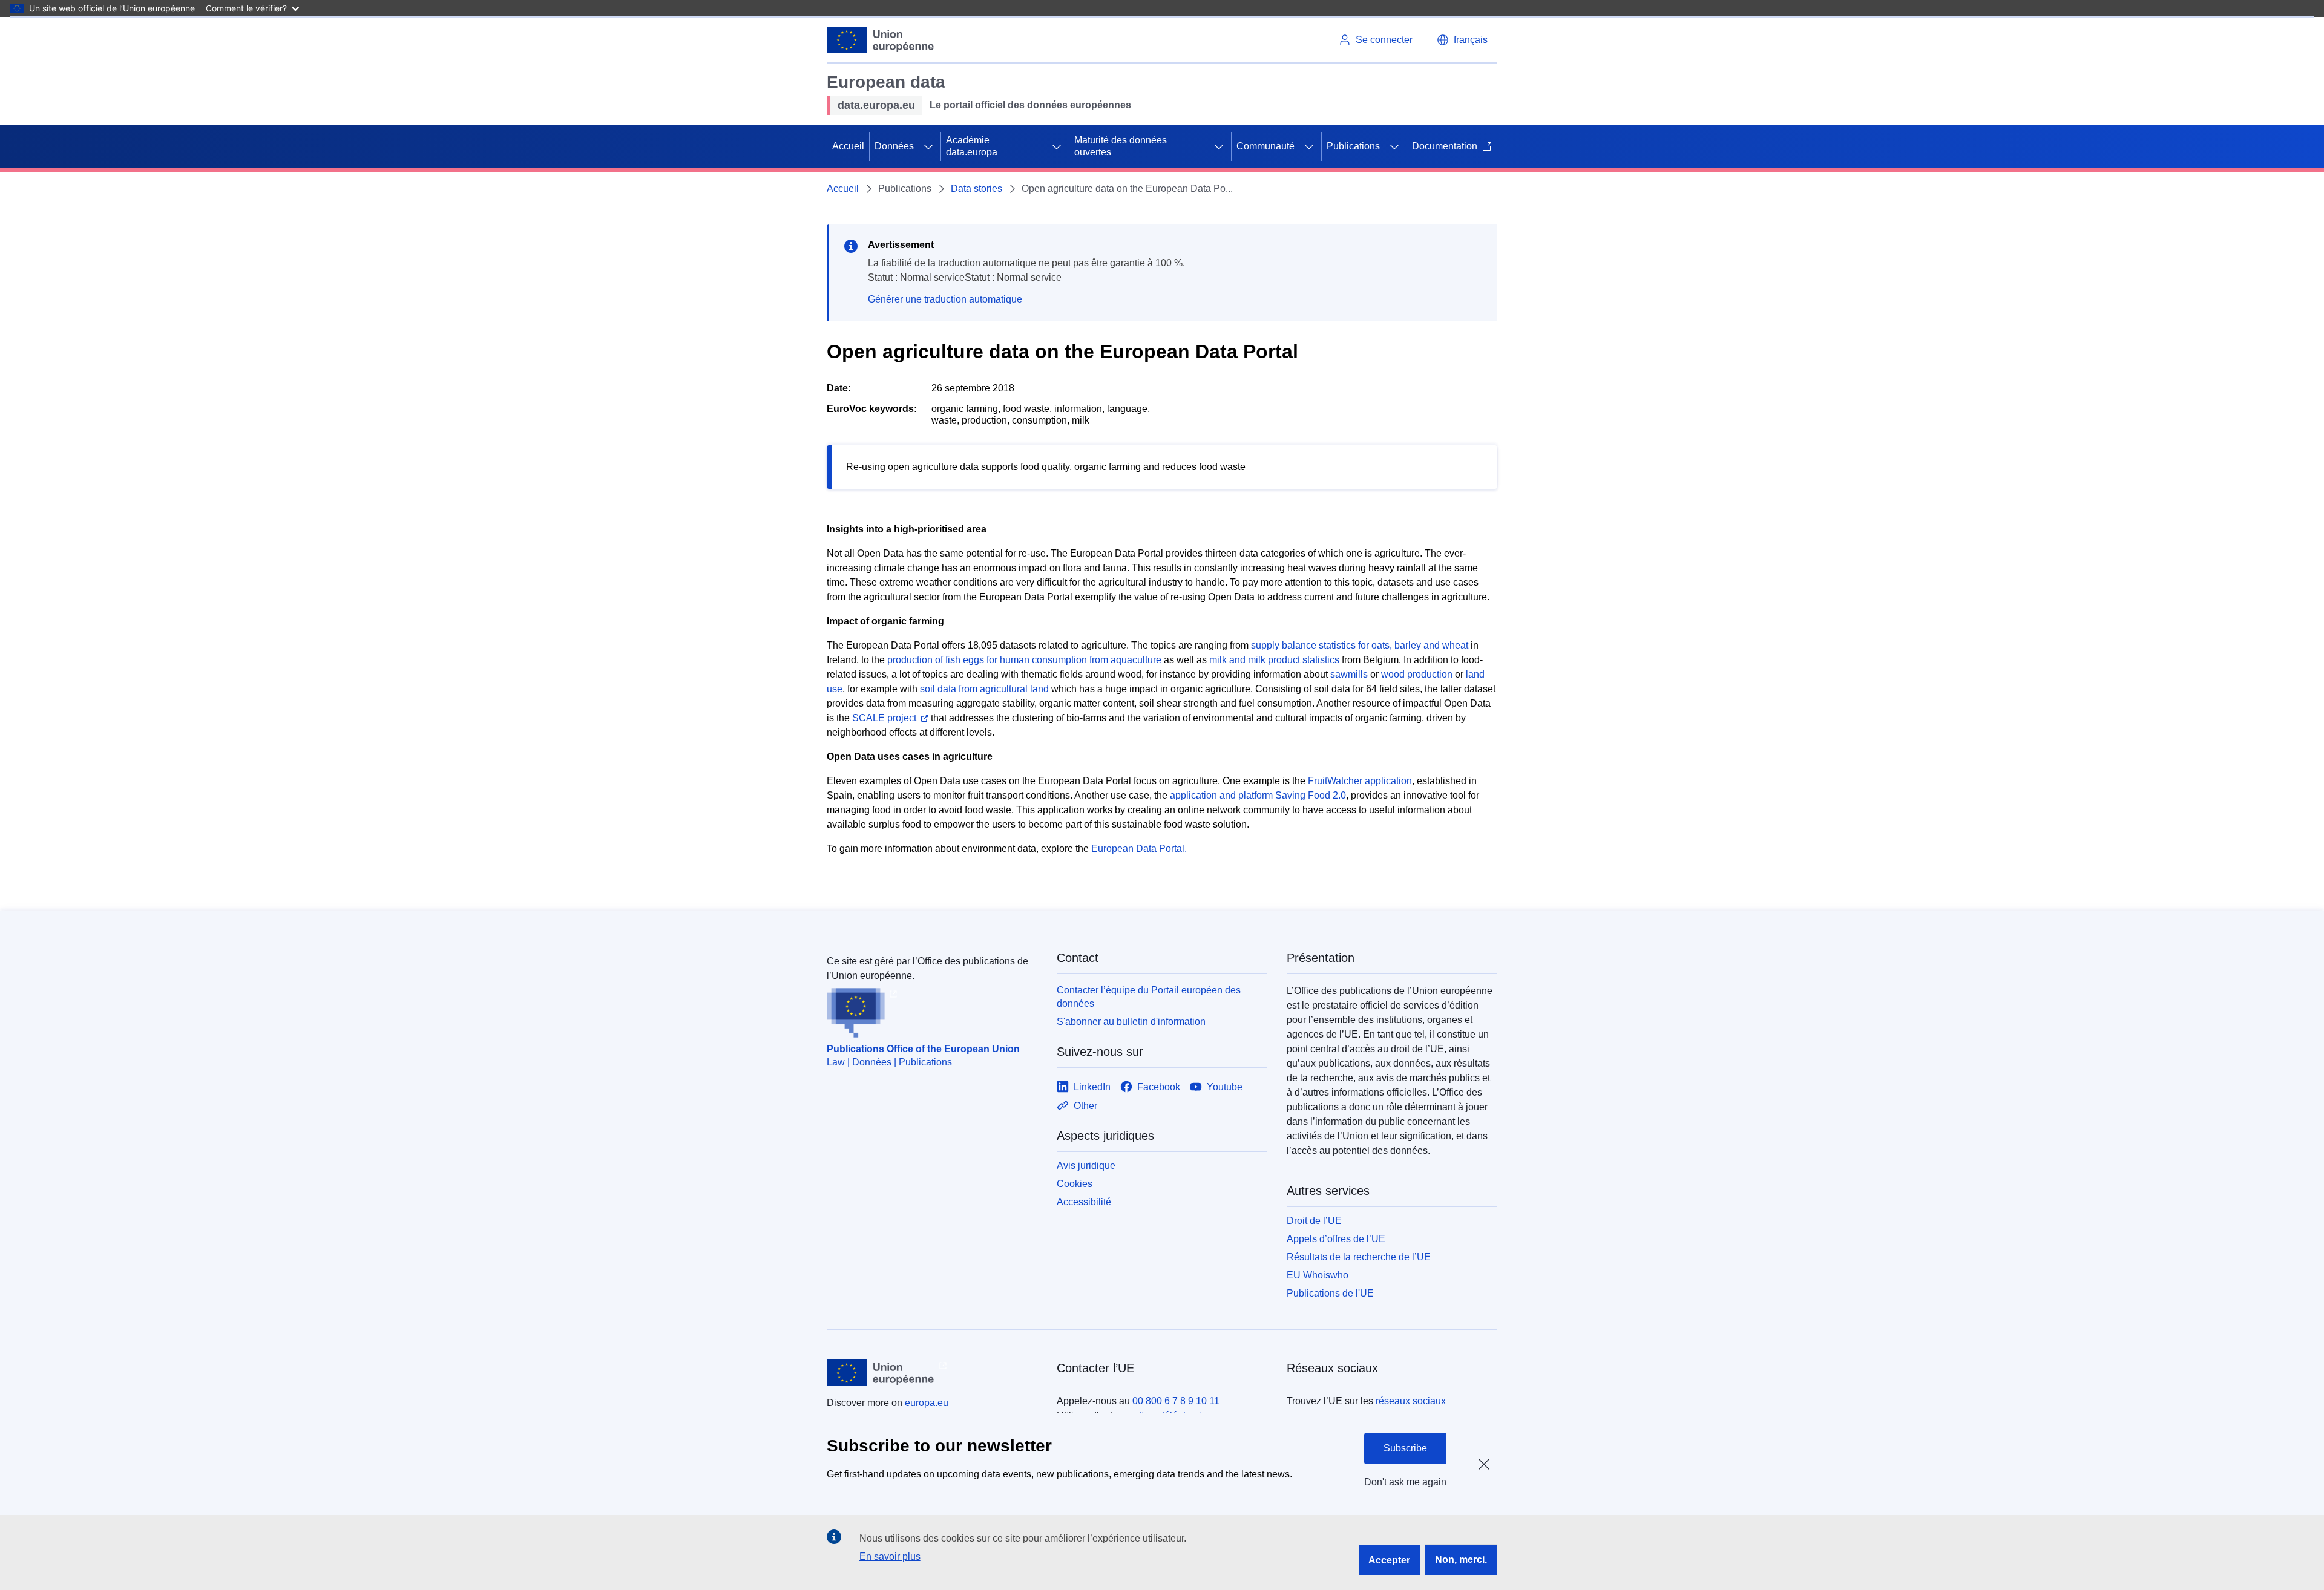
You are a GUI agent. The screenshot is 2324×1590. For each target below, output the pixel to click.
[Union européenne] (881, 40)
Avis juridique (1086, 1166)
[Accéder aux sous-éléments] (928, 146)
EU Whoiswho (1318, 1275)
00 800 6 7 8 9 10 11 (1176, 1401)
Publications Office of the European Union (923, 1049)
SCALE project (884, 718)
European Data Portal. (1139, 849)
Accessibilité (1084, 1202)
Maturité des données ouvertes (1121, 146)
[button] (1462, 40)
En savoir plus (890, 1556)
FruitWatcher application (1360, 781)
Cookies (1075, 1184)
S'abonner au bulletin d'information (1131, 1022)
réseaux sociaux (1411, 1401)
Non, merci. (1461, 1559)
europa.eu (927, 1403)
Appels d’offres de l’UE (1336, 1239)
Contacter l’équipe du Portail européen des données (1149, 997)
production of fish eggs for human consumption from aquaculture (1024, 660)
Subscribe (1405, 1448)
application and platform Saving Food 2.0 (1258, 795)
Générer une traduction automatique (945, 299)
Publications (1353, 146)
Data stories (977, 188)
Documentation (1445, 146)
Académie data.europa (972, 146)
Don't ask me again (1405, 1482)
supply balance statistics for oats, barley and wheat (1360, 645)
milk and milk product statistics (1274, 660)
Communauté (1265, 146)
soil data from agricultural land (984, 689)
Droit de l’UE (1314, 1221)
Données (894, 146)
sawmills (1349, 674)
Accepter (1389, 1560)
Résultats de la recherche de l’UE (1359, 1257)
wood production (1417, 674)
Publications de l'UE (1330, 1293)
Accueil (848, 146)
